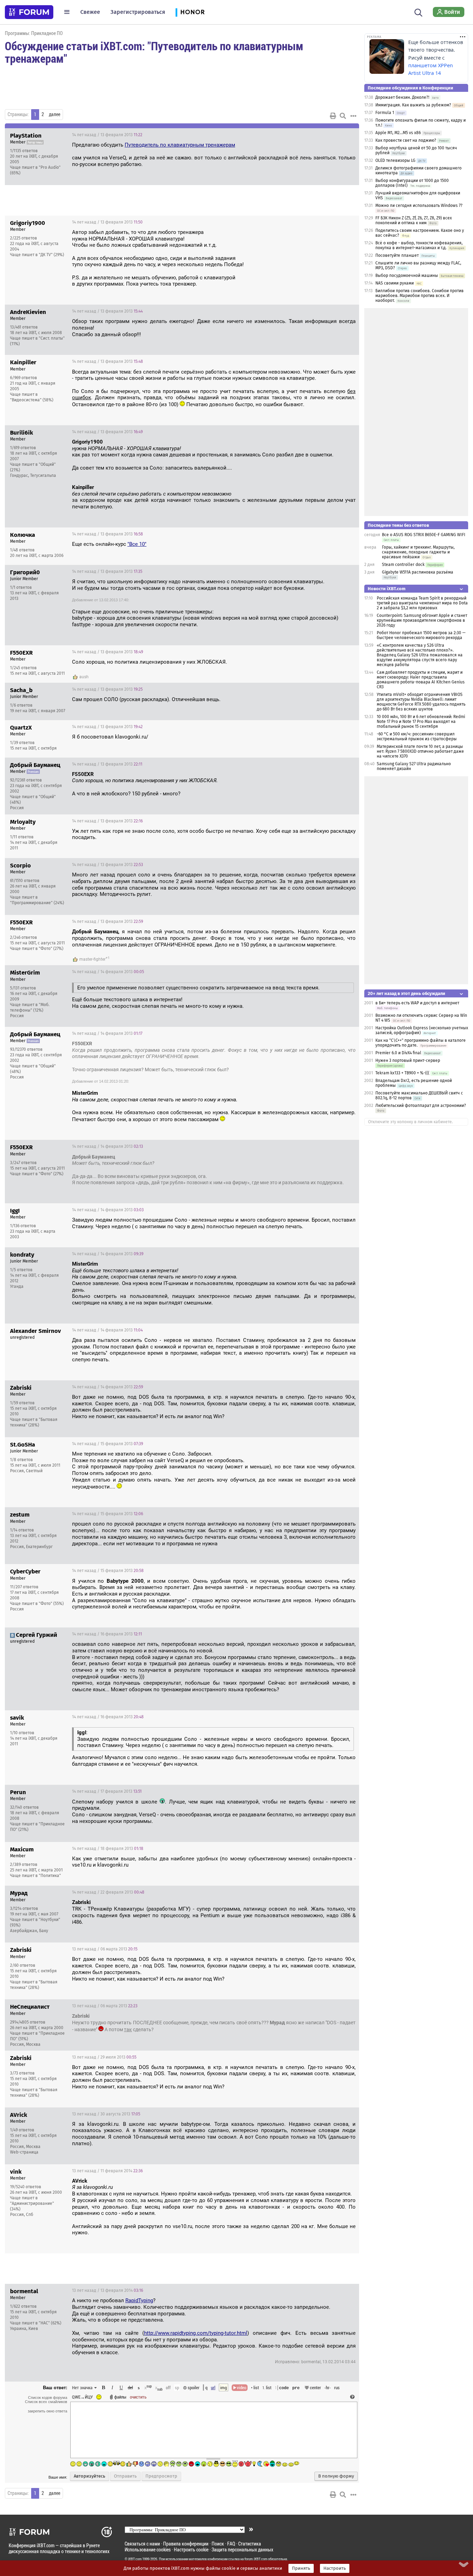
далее (55, 114)
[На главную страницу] (29, 12)
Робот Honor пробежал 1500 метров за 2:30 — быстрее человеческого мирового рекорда (421, 635)
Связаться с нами (142, 2544)
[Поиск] (418, 12)
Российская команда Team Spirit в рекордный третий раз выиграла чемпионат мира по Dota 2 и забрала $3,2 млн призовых (422, 603)
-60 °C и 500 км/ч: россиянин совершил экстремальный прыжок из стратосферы (417, 736)
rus (337, 2387)
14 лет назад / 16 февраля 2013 (107, 1634)
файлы (120, 2397)
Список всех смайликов (46, 2402)
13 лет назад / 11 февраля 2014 (107, 2171)
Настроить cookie (191, 2549)
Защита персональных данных (242, 2549)
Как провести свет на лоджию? (406, 140)
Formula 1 (385, 113)
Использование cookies (148, 2549)
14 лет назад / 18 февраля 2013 (108, 1849)
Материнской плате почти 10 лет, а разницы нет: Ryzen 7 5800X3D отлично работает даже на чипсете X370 (420, 751)
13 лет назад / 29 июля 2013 (104, 2057)
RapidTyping (139, 2300)
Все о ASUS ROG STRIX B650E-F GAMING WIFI (424, 535)
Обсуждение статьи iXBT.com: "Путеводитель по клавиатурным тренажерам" (154, 52)
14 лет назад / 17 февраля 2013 (107, 1791)
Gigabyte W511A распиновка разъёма (418, 572)
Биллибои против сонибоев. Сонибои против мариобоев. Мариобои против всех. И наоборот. (420, 296)
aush (84, 677)
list (267, 2387)
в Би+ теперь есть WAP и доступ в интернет (417, 1003)
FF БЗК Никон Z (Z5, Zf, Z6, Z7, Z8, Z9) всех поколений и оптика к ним (414, 220)
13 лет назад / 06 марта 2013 (105, 1949)
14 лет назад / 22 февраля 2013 (108, 1892)
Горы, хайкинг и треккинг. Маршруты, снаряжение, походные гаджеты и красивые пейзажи (418, 552)
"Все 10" (137, 544)
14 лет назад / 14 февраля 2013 (108, 972)
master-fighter (92, 959)
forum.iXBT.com (256, 2559)
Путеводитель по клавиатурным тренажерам (180, 145)
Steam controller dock (403, 565)
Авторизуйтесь (90, 2476)
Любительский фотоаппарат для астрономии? (421, 1106)
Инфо (328, 135)
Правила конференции (186, 2544)
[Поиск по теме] (343, 116)
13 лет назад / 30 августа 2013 (106, 2114)
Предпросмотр (161, 2476)
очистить (138, 2397)
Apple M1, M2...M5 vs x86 (398, 133)
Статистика (250, 2544)
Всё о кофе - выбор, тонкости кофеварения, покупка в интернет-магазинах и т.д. (419, 245)
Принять (301, 2568)
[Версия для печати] (333, 116)
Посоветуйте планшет (397, 255)
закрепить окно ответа (47, 2411)
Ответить (345, 135)
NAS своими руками (395, 283)
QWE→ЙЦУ (82, 2397)
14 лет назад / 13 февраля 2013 (107, 135)
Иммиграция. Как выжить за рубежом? (413, 105)
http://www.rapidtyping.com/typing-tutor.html (196, 2333)
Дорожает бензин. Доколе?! (402, 97)
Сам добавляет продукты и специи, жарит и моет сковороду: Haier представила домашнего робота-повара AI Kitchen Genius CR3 (421, 680)
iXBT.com (135, 2559)
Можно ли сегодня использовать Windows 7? (419, 206)
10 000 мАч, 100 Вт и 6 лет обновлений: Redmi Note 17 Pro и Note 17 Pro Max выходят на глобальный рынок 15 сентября (421, 722)
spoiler (193, 2387)
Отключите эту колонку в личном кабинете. (410, 1122)
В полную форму (336, 2476)
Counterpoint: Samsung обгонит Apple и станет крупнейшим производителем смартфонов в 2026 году (422, 620)
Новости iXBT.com (387, 589)
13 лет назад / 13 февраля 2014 (108, 2290)
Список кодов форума (48, 2398)
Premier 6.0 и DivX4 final (398, 1053)
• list (255, 2387)
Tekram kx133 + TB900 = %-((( (402, 1073)
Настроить (335, 2568)
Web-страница (24, 2152)
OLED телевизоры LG (395, 160)
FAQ (231, 2544)
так (128, 2029)
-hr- (328, 2387)
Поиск (218, 2544)
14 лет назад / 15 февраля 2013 (108, 1444)
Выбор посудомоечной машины (407, 276)
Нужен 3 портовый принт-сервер (408, 1060)
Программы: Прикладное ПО (34, 33)
